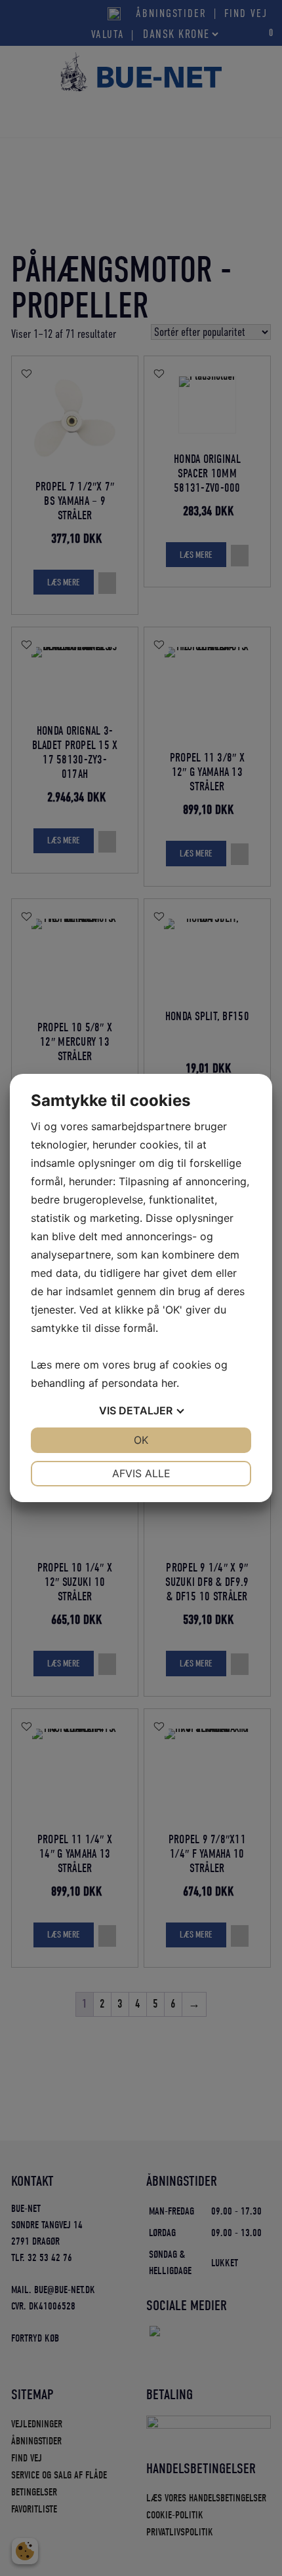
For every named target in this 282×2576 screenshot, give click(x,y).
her (169, 1383)
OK (141, 1440)
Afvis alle (141, 1473)
